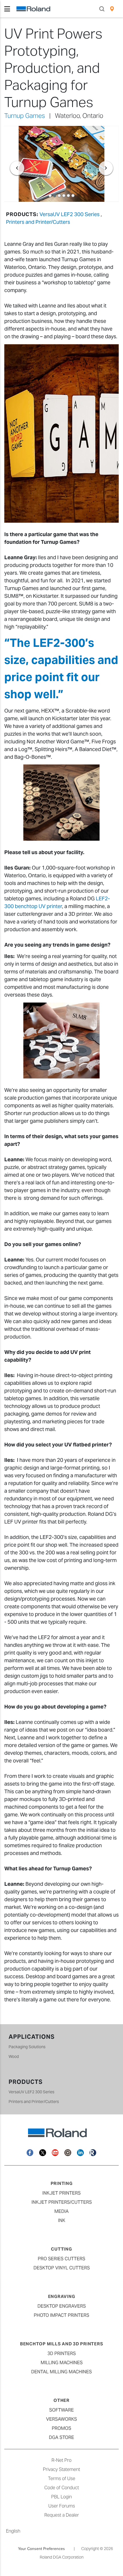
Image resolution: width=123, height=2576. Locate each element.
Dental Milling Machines (61, 2372)
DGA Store (61, 2437)
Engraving (62, 2296)
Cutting (61, 2249)
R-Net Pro (61, 2460)
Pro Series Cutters (61, 2259)
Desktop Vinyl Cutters (62, 2268)
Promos (61, 2428)
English (13, 2531)
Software (61, 2410)
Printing (62, 2183)
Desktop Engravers (62, 2306)
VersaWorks (61, 2419)
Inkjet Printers (61, 2193)
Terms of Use (62, 2479)
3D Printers (62, 2353)
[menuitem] (112, 9)
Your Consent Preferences (41, 2549)
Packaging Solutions (27, 2047)
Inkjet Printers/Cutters (62, 2202)
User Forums (62, 2506)
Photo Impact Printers (61, 2315)
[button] (13, 164)
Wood (14, 2056)
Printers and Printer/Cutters (38, 222)
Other (61, 2400)
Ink (62, 2220)
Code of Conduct (62, 2488)
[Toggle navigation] (7, 9)
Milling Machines (62, 2363)
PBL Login (61, 2497)
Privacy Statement (61, 2469)
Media (61, 2211)
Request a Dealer (62, 2515)
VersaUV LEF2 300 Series (70, 214)
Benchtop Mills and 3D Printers (62, 2344)
